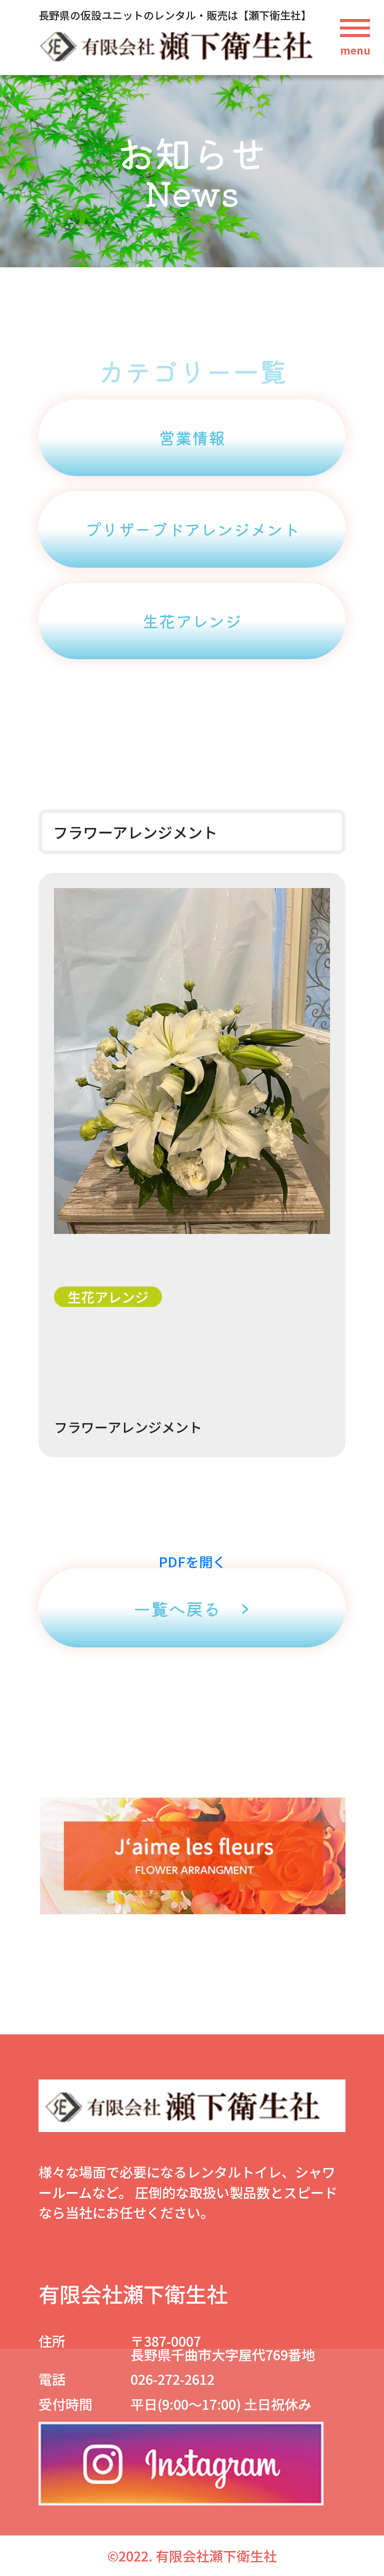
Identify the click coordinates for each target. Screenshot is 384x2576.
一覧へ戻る (177, 1608)
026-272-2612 (172, 2379)
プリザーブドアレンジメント (192, 529)
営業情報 (192, 438)
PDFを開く (192, 1562)
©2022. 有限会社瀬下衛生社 (192, 2556)
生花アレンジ (192, 621)
